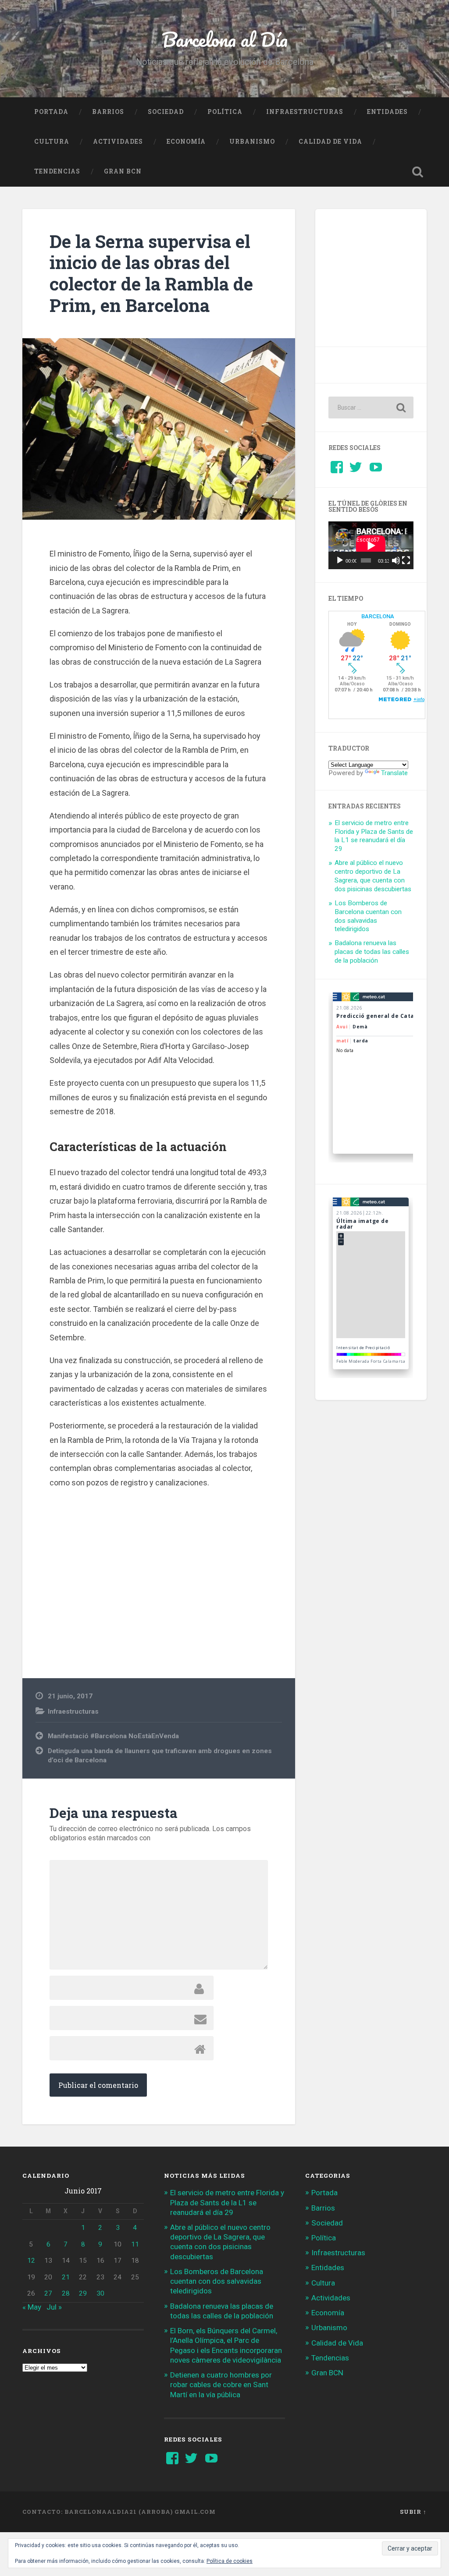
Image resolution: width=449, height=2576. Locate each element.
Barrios (108, 112)
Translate (394, 773)
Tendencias (57, 171)
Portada (51, 112)
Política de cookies (230, 2561)
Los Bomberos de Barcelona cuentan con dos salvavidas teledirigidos (368, 916)
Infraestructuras (305, 112)
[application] (371, 545)
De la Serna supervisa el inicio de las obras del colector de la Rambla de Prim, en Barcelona (151, 273)
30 (100, 2293)
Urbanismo (252, 142)
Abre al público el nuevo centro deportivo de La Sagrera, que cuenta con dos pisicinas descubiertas (373, 876)
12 (31, 2261)
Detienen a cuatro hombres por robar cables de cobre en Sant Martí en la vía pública (221, 2385)
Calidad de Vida (330, 142)
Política (225, 112)
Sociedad (166, 112)
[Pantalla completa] (406, 560)
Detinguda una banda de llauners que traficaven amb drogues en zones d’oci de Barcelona (160, 1756)
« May (32, 2307)
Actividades (118, 142)
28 (66, 2293)
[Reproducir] (340, 560)
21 (66, 2277)
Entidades (387, 112)
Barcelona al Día (225, 39)
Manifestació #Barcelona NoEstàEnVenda (113, 1736)
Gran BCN (123, 171)
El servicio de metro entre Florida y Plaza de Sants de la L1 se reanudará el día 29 (374, 836)
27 (48, 2293)
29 (83, 2293)
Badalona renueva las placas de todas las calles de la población (372, 952)
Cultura (52, 142)
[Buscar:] (371, 407)
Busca (418, 172)
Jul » (54, 2307)
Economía (186, 142)
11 (135, 2244)
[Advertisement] (159, 1575)
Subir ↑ (413, 2512)
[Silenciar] (396, 560)
